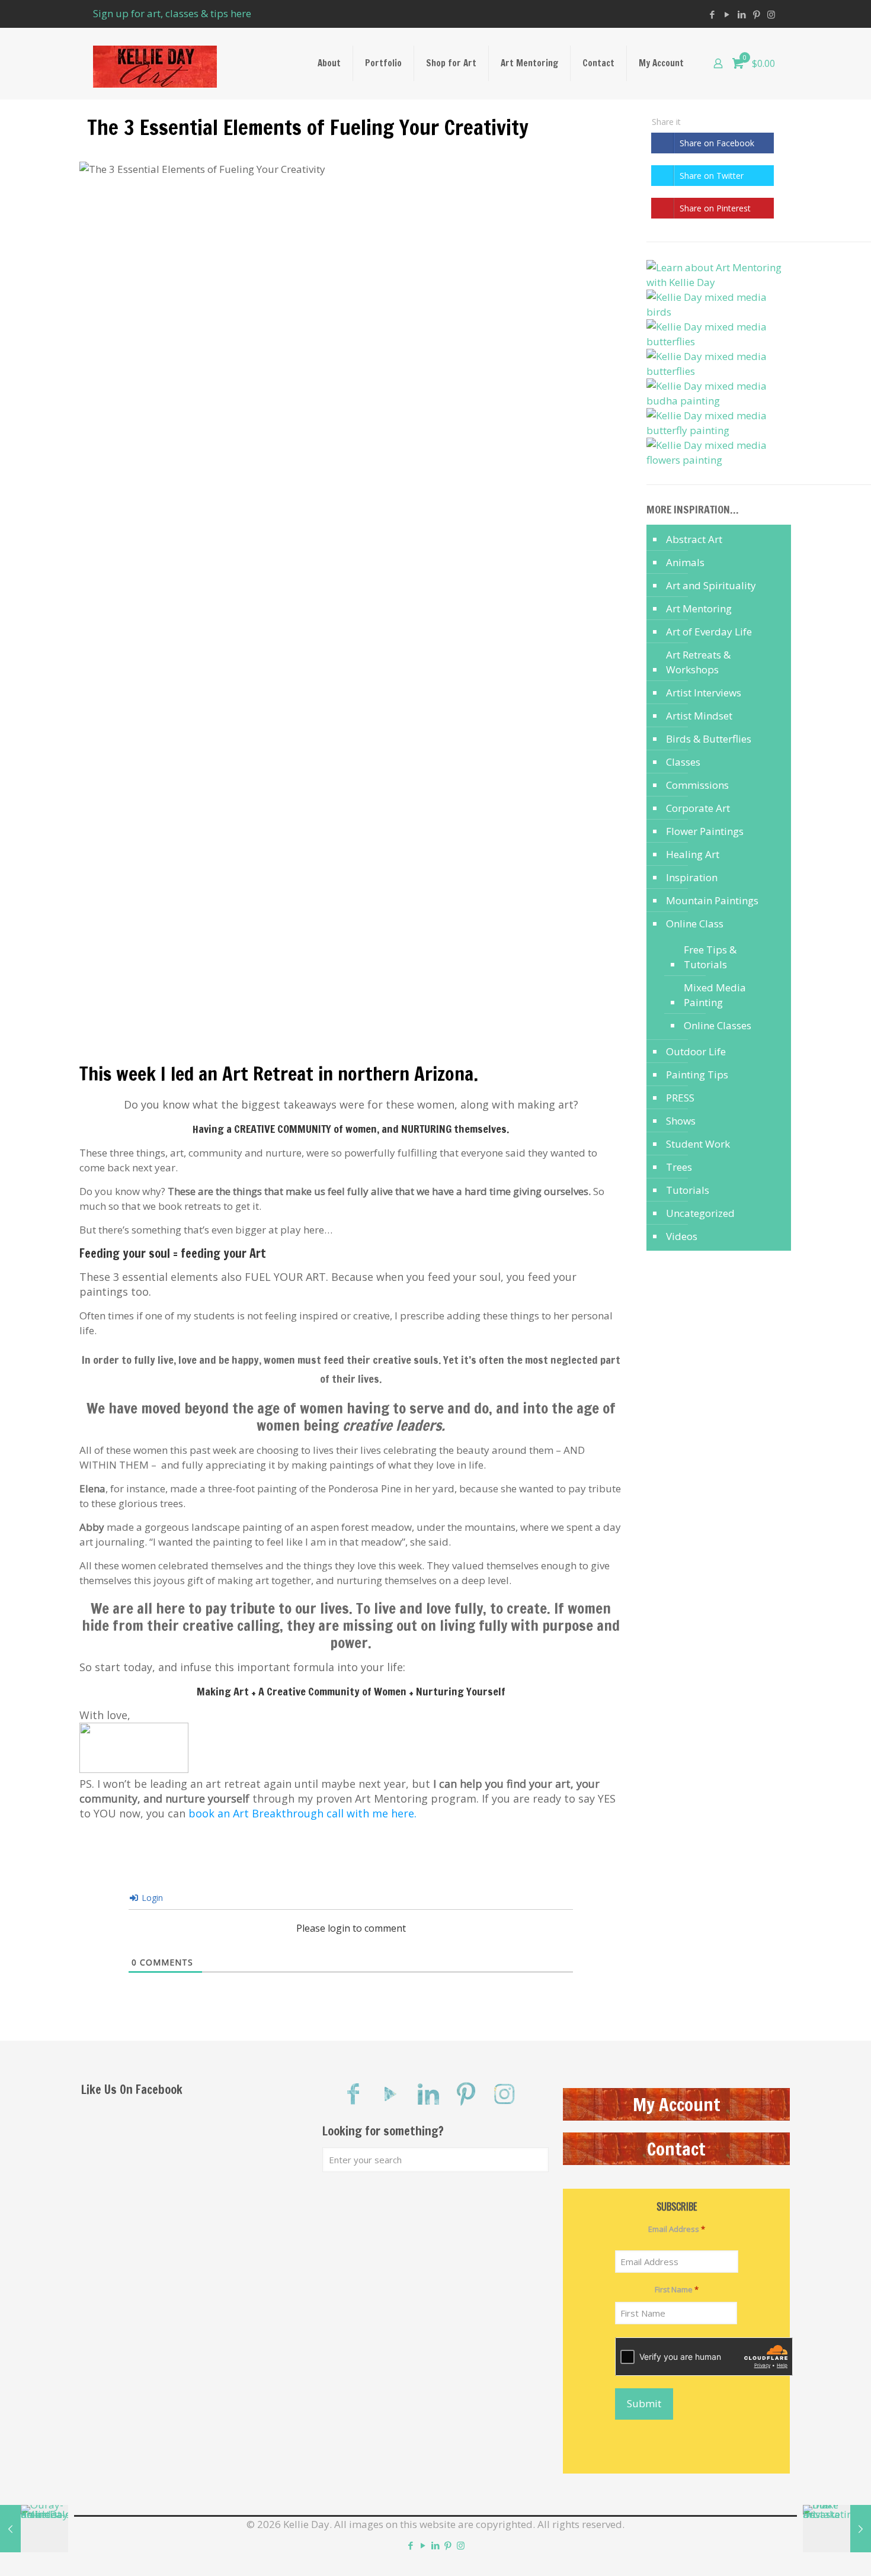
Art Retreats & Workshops (698, 662)
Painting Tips (697, 1075)
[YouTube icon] (727, 14)
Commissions (697, 785)
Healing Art (693, 854)
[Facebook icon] (712, 14)
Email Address (677, 2229)
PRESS (680, 1098)
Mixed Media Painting (715, 995)
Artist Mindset (699, 716)
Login (151, 1898)
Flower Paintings (705, 831)
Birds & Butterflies (709, 739)
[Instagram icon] (771, 14)
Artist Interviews (704, 693)
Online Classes (718, 1025)
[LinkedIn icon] (742, 14)
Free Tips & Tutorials (710, 957)
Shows (681, 1121)
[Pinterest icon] (756, 14)
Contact (676, 2149)
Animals (685, 562)
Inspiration (692, 877)
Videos (682, 1236)
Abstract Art (694, 539)
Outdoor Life (696, 1051)
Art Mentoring (699, 608)
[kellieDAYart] (155, 63)
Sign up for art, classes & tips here (172, 13)
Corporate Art (698, 808)
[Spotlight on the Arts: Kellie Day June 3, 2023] (34, 2529)
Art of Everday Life (709, 632)
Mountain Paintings (712, 900)
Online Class (695, 924)
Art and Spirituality (711, 585)
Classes (683, 762)
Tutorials (688, 1190)
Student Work (698, 1144)
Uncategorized (700, 1213)
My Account (677, 2104)
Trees (679, 1167)
